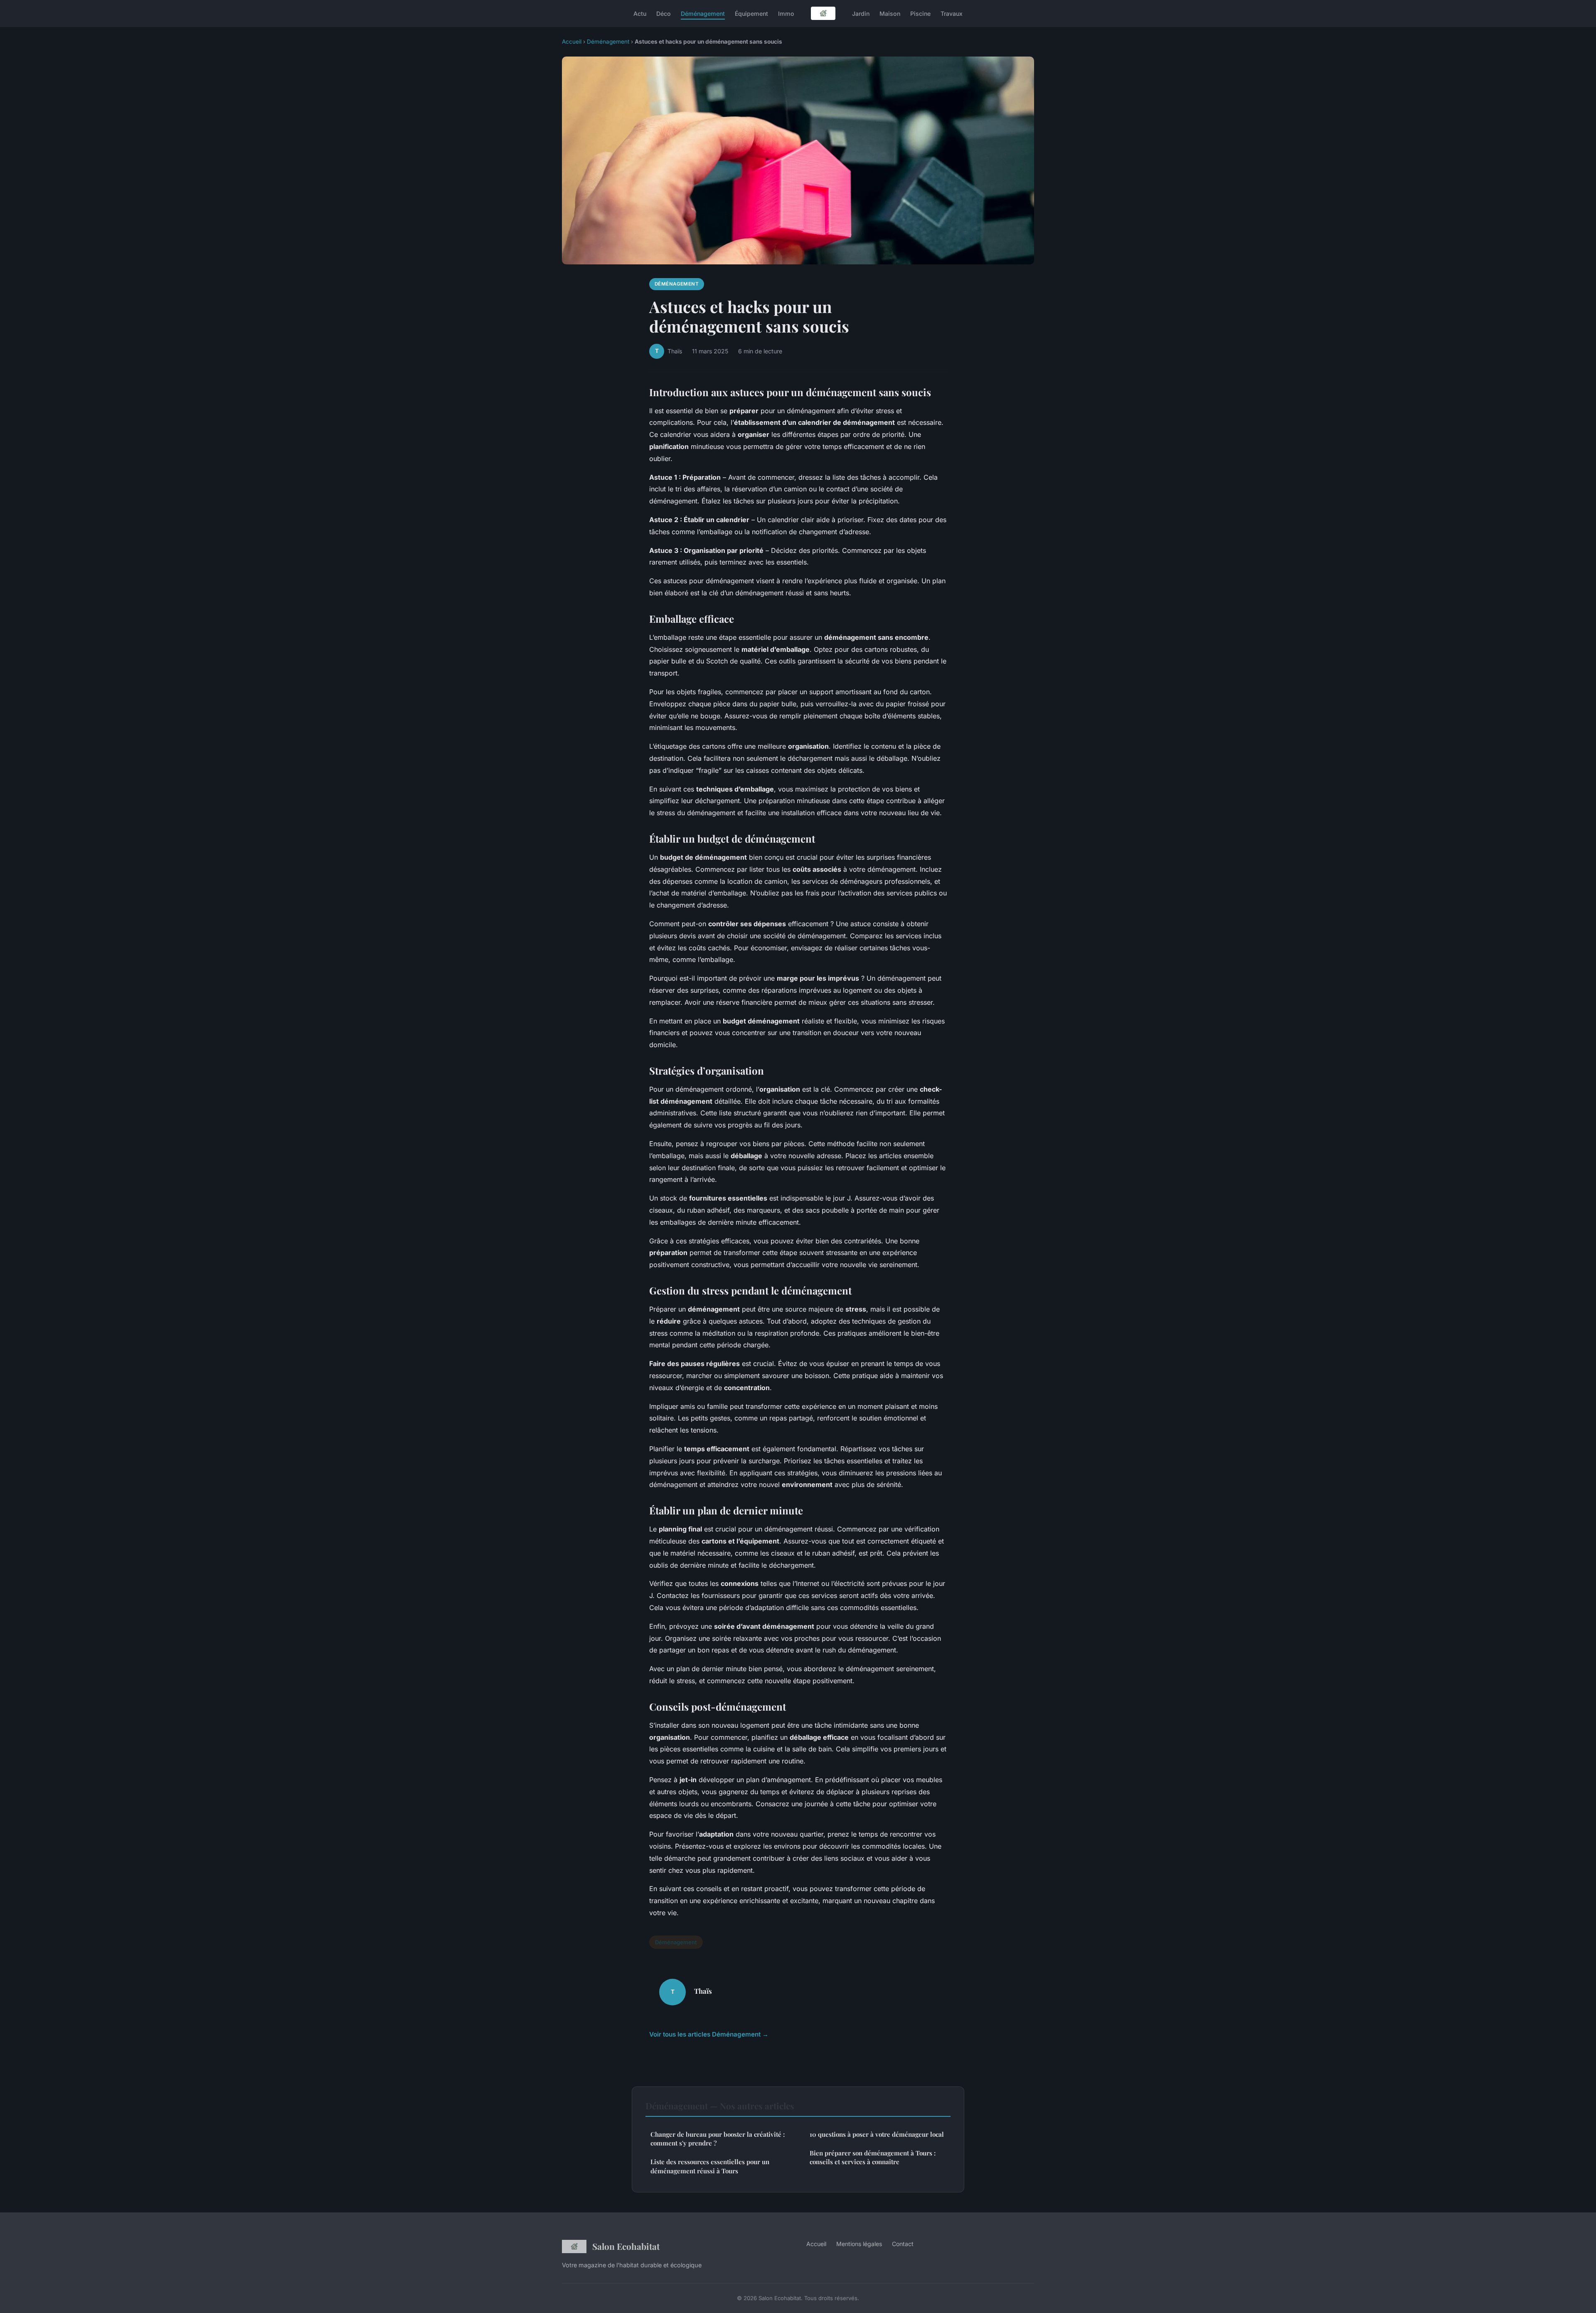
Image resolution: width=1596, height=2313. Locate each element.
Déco (664, 13)
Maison (890, 13)
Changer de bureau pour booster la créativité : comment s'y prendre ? (718, 2139)
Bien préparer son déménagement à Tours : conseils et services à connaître (873, 2157)
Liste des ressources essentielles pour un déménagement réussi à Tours (710, 2166)
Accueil (572, 42)
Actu (640, 13)
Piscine (920, 13)
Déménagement (703, 13)
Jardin (861, 13)
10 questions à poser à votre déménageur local (877, 2134)
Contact (903, 2244)
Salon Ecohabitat (626, 2246)
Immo (786, 13)
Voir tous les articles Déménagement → (709, 2034)
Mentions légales (859, 2244)
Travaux (952, 13)
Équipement (751, 13)
